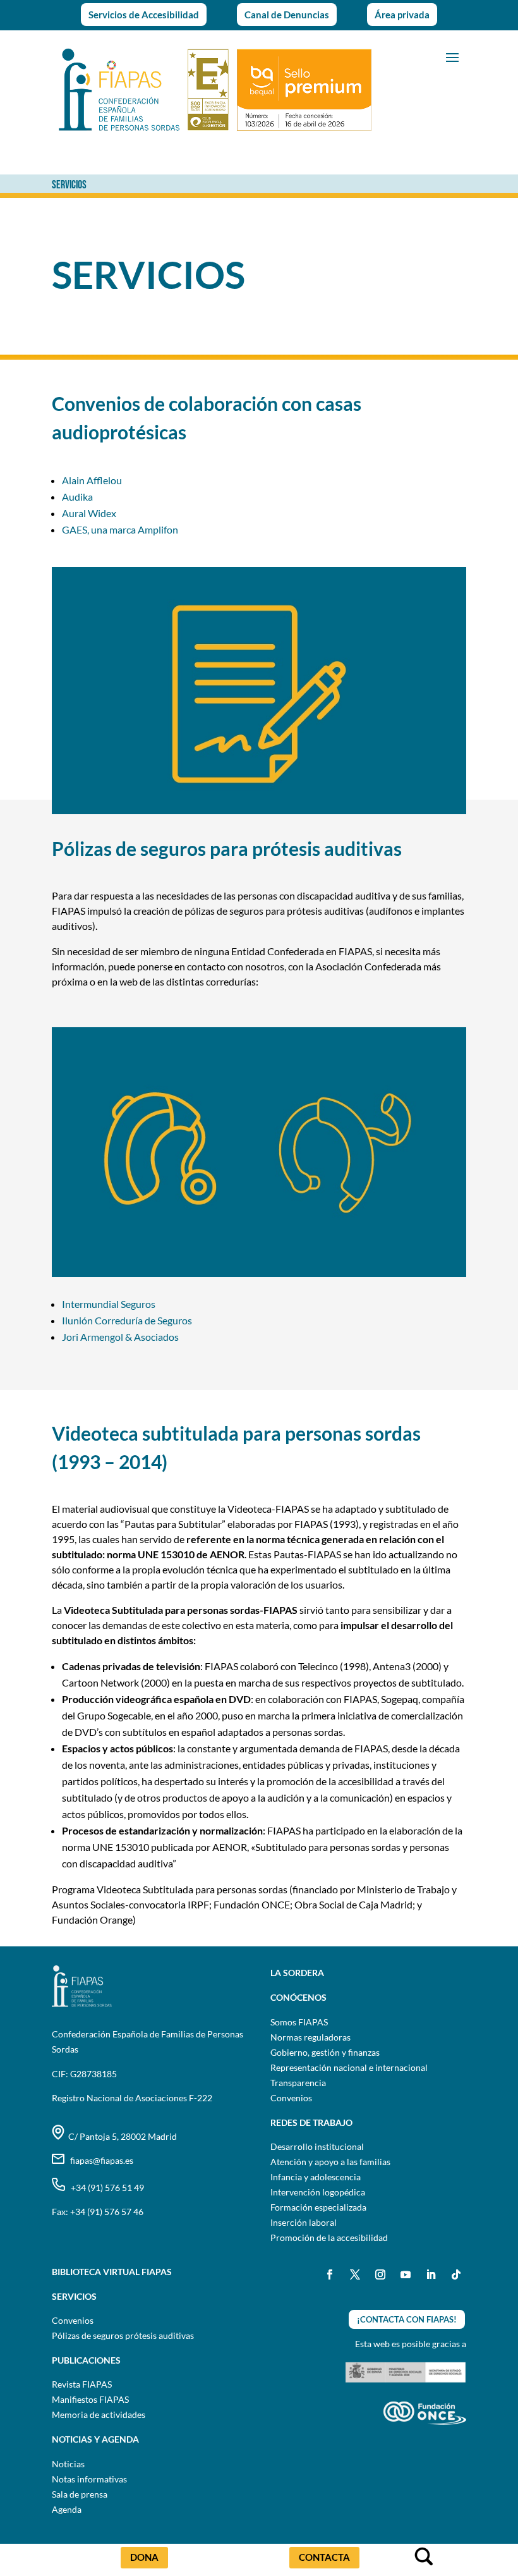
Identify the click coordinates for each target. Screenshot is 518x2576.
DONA (144, 2557)
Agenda (67, 2509)
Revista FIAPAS (82, 2384)
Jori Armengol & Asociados (120, 1337)
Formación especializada (318, 2207)
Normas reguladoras (310, 2037)
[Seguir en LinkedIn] (431, 2274)
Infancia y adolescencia (316, 2177)
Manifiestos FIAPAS (90, 2399)
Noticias (68, 2464)
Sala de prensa (80, 2494)
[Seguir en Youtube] (406, 2274)
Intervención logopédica (318, 2192)
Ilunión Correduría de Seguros (127, 1320)
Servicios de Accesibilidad (144, 15)
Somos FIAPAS (299, 2022)
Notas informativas (89, 2479)
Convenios (291, 2098)
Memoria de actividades (99, 2414)
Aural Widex (89, 513)
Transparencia (298, 2083)
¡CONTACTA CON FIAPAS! (407, 2319)
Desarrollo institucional (317, 2146)
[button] (452, 56)
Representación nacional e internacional (349, 2067)
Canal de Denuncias (287, 15)
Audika (77, 497)
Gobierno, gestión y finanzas (325, 2052)
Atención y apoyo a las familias (330, 2162)
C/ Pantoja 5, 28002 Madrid (121, 2136)
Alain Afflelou (92, 480)
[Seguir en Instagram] (380, 2274)
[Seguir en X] (355, 2274)
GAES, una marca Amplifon (120, 529)
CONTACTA (324, 2557)
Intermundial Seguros (109, 1304)
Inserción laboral (304, 2222)
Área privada (402, 15)
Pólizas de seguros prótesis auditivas (123, 2335)
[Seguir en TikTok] (456, 2274)
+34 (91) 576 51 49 (105, 2188)
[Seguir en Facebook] (330, 2274)
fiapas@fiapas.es (99, 2160)
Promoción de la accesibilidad (329, 2237)
